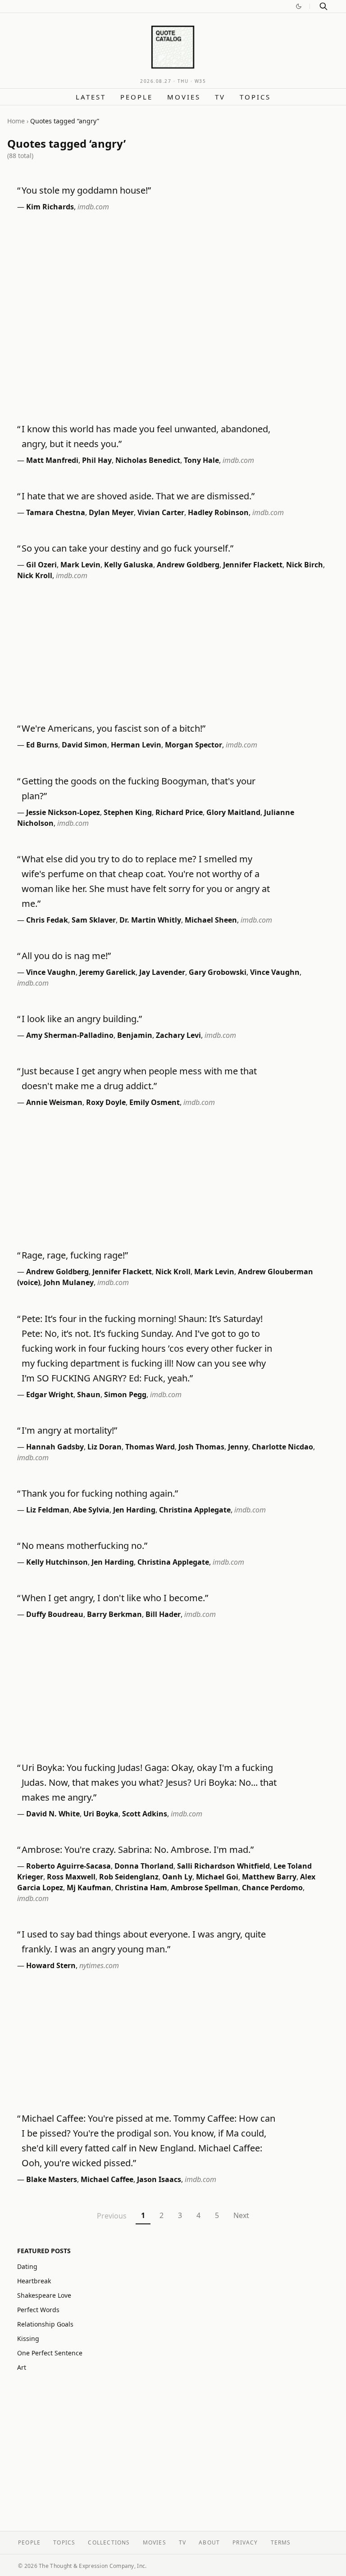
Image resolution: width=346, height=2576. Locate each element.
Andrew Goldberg (188, 565)
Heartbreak (34, 2281)
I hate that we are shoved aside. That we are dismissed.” (138, 496)
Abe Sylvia (91, 1510)
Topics (255, 97)
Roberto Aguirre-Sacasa (68, 1866)
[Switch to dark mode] (299, 6)
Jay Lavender (162, 972)
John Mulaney (69, 1282)
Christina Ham (141, 1888)
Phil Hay (97, 460)
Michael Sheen (211, 920)
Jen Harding (134, 1510)
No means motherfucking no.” (84, 1546)
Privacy (245, 2542)
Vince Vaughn (51, 972)
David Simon (84, 745)
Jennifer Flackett (253, 565)
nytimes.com (99, 1965)
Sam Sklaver (94, 920)
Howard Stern (51, 1965)
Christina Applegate (195, 1510)
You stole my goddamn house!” (86, 190)
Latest (91, 97)
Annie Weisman (54, 1102)
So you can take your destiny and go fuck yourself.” (127, 548)
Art (22, 2367)
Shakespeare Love (44, 2295)
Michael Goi (217, 1877)
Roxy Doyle (106, 1102)
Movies (184, 97)
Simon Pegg (125, 1394)
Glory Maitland (233, 812)
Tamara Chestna (56, 512)
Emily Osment (155, 1102)
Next (241, 2215)
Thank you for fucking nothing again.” (100, 1493)
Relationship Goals (45, 2324)
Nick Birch (305, 565)
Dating (27, 2266)
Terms (281, 2542)
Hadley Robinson (218, 512)
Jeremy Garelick (107, 972)
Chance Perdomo (272, 1888)
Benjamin (135, 1035)
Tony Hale (201, 460)
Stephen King (128, 812)
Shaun (89, 1394)
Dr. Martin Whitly (150, 920)
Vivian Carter (161, 512)
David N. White (53, 1814)
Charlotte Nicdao (282, 1447)
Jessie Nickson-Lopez (63, 812)
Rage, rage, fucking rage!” (75, 1255)
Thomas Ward (150, 1447)
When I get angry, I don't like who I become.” (115, 1598)
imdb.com (93, 207)
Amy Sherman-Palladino (70, 1035)
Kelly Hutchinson (57, 1562)
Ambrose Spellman (205, 1888)
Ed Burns (42, 745)
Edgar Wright (50, 1394)
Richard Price (179, 812)
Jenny (238, 1447)
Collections (109, 2542)
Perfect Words (38, 2310)
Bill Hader (163, 1614)
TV (220, 97)
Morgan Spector (193, 745)
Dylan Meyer (111, 512)
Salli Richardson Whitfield (223, 1866)
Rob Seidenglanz (129, 1877)
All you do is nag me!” (66, 956)
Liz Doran (105, 1447)
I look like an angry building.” (82, 1019)
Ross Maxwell (71, 1877)
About (209, 2542)
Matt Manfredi (52, 460)
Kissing (28, 2338)
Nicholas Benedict (148, 460)
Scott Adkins (145, 1814)
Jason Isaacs (159, 2179)
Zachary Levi (178, 1035)
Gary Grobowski (218, 972)
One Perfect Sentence (50, 2353)
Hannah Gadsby (55, 1447)
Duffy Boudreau (55, 1614)
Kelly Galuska (129, 565)
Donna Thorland (144, 1866)
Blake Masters (52, 2179)
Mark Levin (80, 565)
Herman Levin (136, 745)
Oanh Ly (177, 1877)
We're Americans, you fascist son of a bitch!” (114, 728)
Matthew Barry (269, 1877)
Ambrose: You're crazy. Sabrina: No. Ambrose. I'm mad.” (138, 1849)
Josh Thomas (201, 1447)
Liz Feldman (48, 1510)
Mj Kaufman (89, 1888)
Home (16, 121)
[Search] (323, 6)
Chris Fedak (47, 920)
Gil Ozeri (41, 565)
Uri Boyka (101, 1814)
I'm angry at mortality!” (69, 1430)
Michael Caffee (107, 2179)
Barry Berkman (114, 1614)
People (137, 97)
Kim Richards (50, 207)
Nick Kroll (35, 575)
